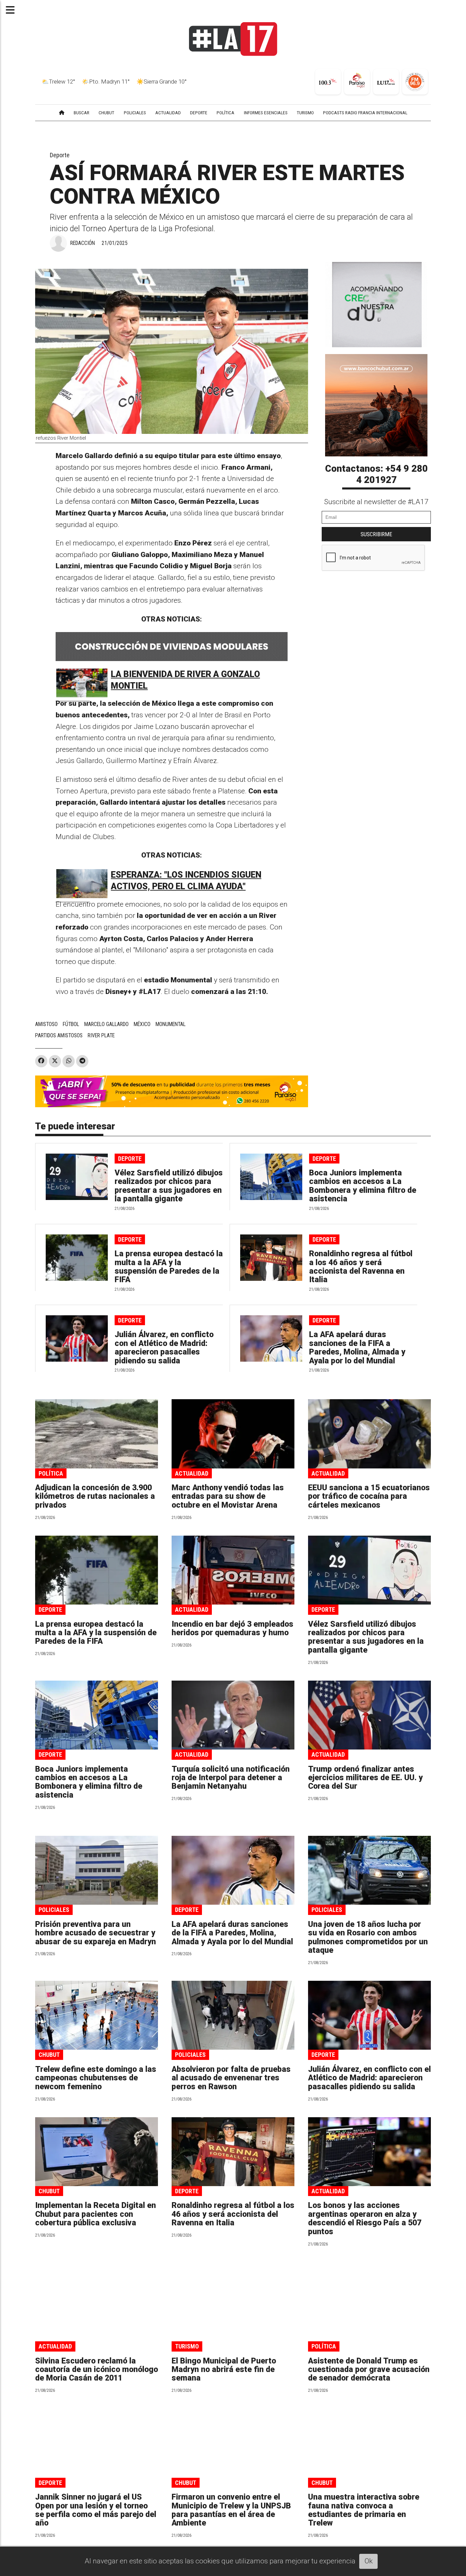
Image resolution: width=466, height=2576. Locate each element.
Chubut (49, 2055)
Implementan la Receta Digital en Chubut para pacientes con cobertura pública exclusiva (96, 2214)
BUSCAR (82, 113)
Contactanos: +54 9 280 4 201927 (376, 474)
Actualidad (192, 1473)
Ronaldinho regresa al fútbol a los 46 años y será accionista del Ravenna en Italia (361, 1267)
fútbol (71, 1024)
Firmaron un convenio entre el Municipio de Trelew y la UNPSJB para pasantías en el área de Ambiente (231, 2510)
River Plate (101, 1035)
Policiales (54, 1910)
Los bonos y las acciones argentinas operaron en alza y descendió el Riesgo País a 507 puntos (365, 2218)
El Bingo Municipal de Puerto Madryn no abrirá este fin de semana (224, 2370)
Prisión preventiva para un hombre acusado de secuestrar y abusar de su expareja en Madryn (96, 1933)
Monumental (171, 1024)
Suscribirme (376, 534)
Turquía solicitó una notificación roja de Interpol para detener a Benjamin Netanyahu (231, 1778)
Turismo (187, 2346)
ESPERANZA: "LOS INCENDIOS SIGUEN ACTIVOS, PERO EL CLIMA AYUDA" (186, 881)
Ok (369, 2561)
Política (51, 1473)
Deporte (60, 155)
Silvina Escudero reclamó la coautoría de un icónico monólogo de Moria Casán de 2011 (97, 2370)
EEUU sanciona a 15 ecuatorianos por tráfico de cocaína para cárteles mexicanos (369, 1496)
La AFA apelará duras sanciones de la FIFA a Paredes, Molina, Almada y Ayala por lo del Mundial (357, 1348)
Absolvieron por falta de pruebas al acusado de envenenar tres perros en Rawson (231, 2078)
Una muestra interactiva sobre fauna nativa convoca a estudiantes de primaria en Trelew (364, 2510)
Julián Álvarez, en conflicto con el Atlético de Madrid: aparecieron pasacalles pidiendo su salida (164, 1348)
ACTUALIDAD (168, 113)
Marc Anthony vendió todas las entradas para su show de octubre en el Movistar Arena (228, 1496)
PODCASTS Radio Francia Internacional (365, 113)
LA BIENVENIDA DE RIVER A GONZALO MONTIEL (185, 680)
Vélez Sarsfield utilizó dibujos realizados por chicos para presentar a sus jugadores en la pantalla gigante (169, 1186)
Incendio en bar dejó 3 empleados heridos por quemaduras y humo (232, 1628)
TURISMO (305, 113)
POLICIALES (135, 113)
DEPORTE (199, 113)
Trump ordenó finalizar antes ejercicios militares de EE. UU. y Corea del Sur (365, 1778)
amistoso (46, 1024)
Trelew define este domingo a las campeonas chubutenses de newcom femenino (96, 2078)
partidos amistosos (59, 1035)
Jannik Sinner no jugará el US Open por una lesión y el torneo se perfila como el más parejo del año (96, 2510)
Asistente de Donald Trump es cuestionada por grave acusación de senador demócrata (369, 2370)
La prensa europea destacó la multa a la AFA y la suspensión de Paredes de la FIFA (169, 1267)
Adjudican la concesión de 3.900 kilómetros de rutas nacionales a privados (95, 1496)
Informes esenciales (266, 113)
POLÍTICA (225, 113)
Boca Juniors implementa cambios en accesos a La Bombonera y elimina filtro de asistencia (363, 1186)
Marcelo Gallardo (106, 1024)
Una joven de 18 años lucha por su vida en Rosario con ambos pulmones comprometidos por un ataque (368, 1937)
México (142, 1024)
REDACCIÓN (83, 243)
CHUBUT (106, 113)
